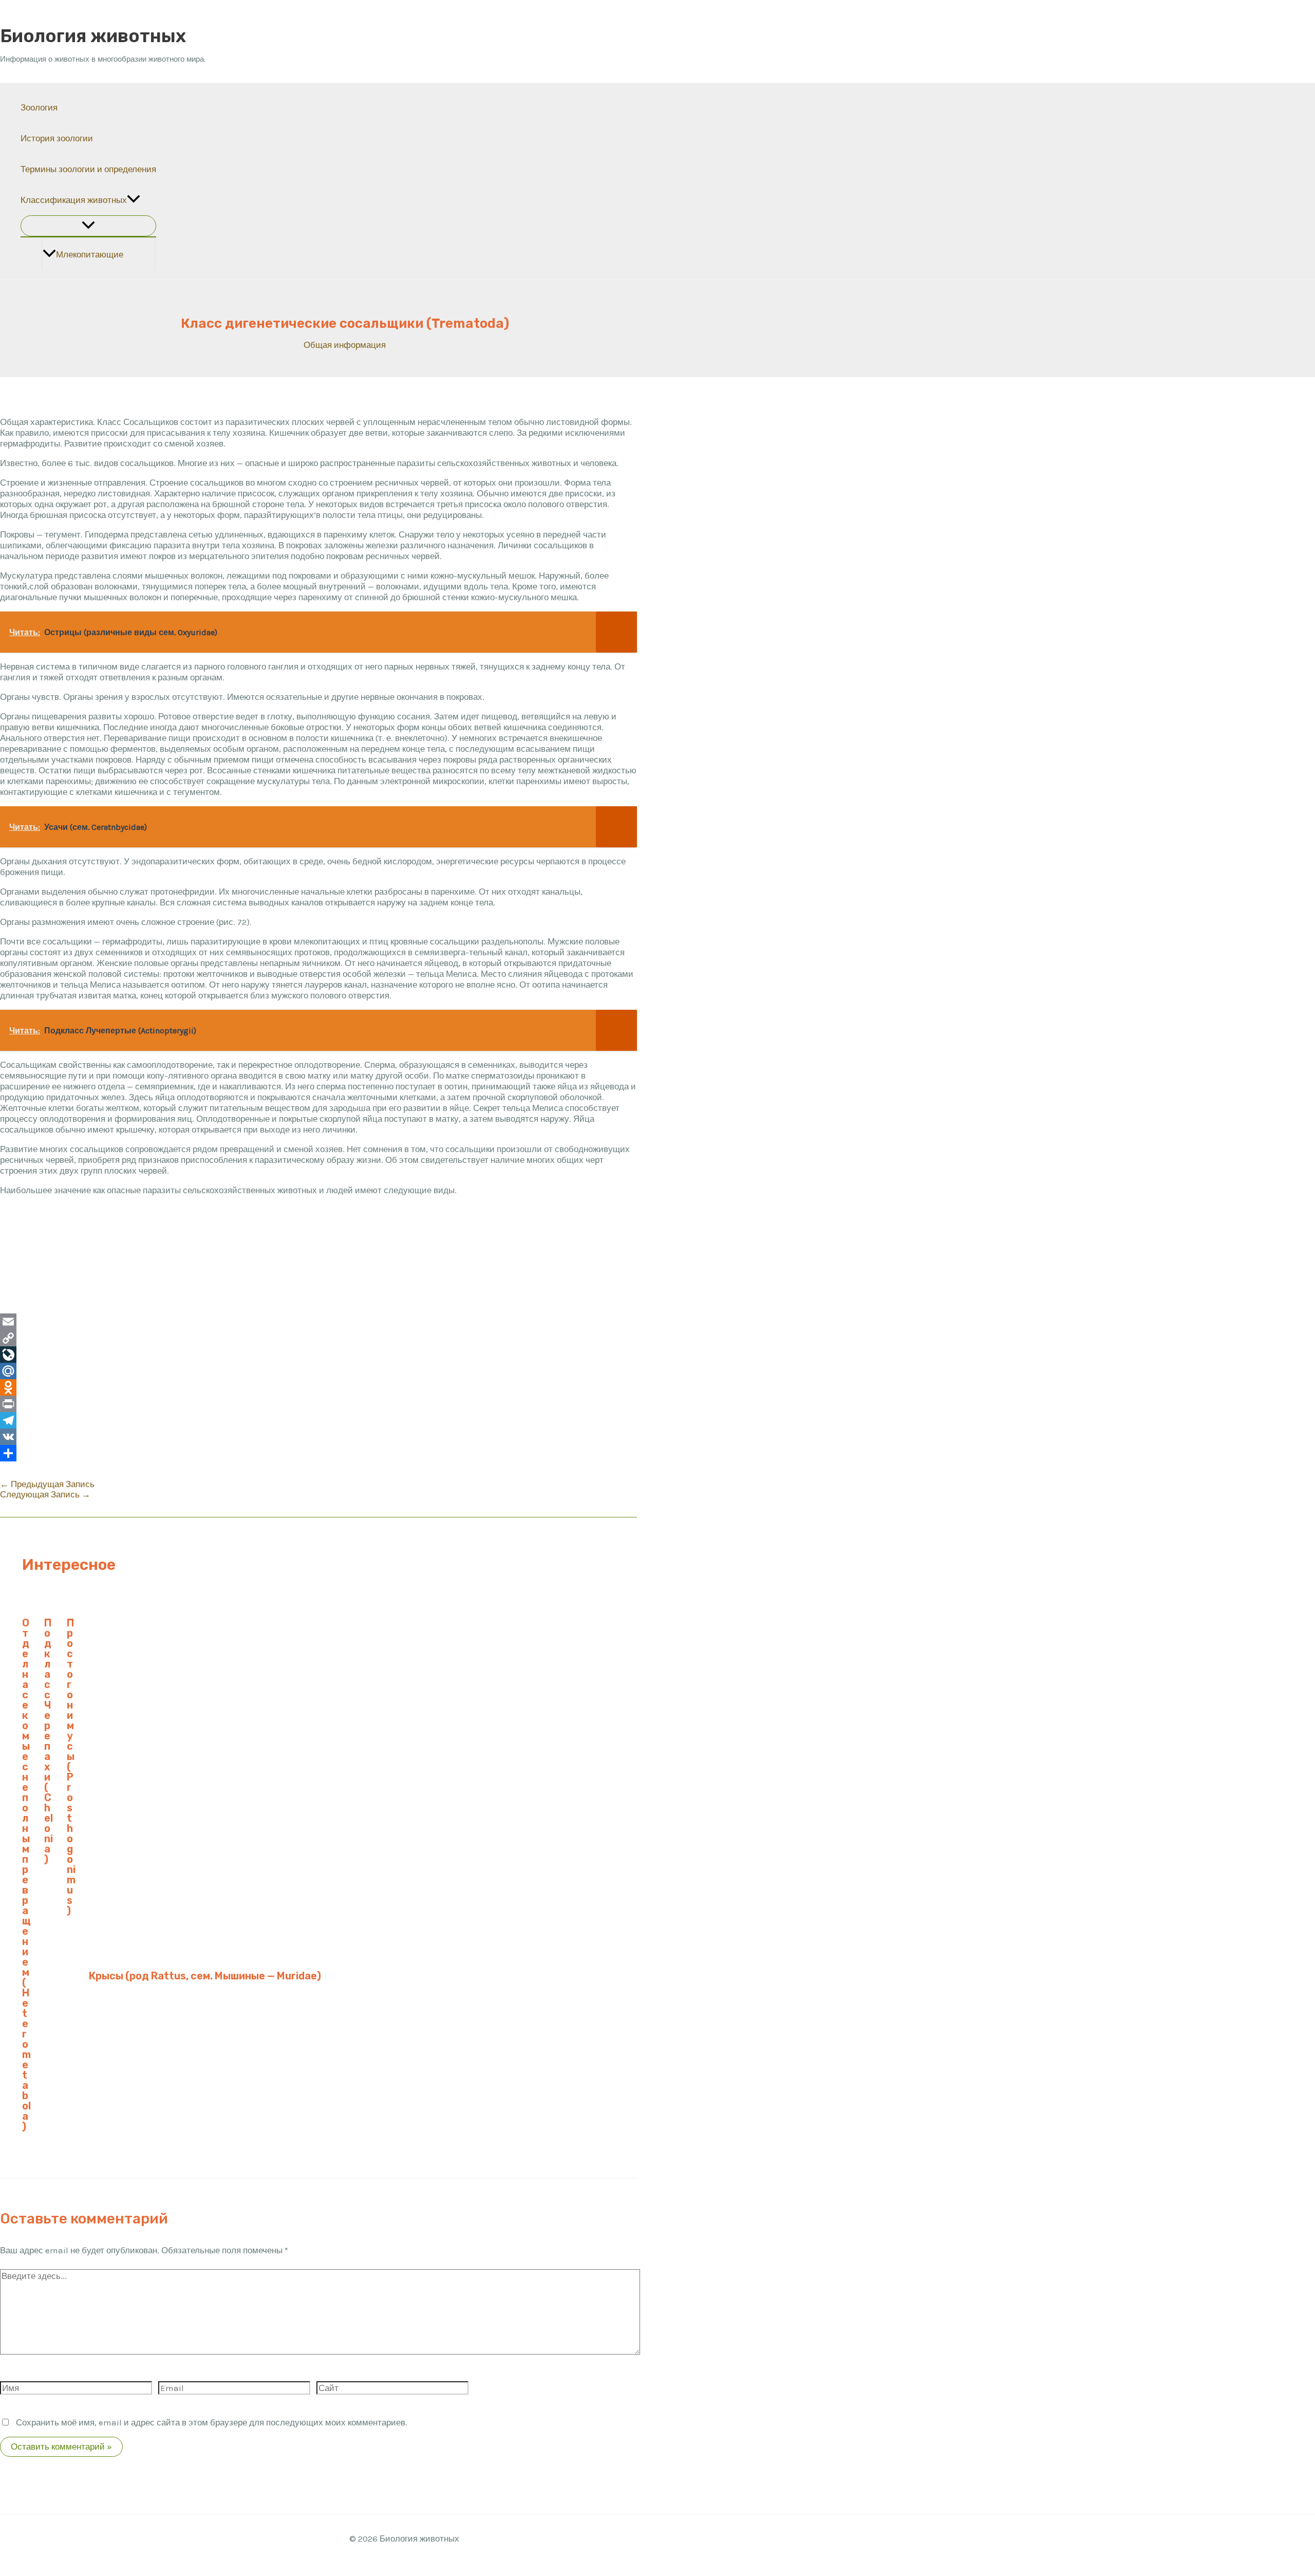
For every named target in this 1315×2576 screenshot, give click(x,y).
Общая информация (345, 345)
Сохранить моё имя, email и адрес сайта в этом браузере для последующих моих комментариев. (212, 2422)
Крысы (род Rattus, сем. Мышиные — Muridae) (205, 1976)
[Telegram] (318, 1420)
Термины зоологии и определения (88, 169)
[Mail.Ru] (318, 1371)
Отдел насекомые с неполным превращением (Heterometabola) (26, 1875)
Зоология (39, 107)
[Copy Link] (318, 1338)
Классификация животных (74, 200)
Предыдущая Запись (47, 1484)
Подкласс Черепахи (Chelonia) (49, 1741)
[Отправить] (318, 1453)
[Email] (318, 1322)
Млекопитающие (90, 254)
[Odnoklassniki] (318, 1387)
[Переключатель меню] (88, 226)
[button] (134, 200)
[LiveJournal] (318, 1355)
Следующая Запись (45, 1494)
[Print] (318, 1404)
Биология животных (93, 36)
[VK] (318, 1437)
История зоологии (57, 138)
